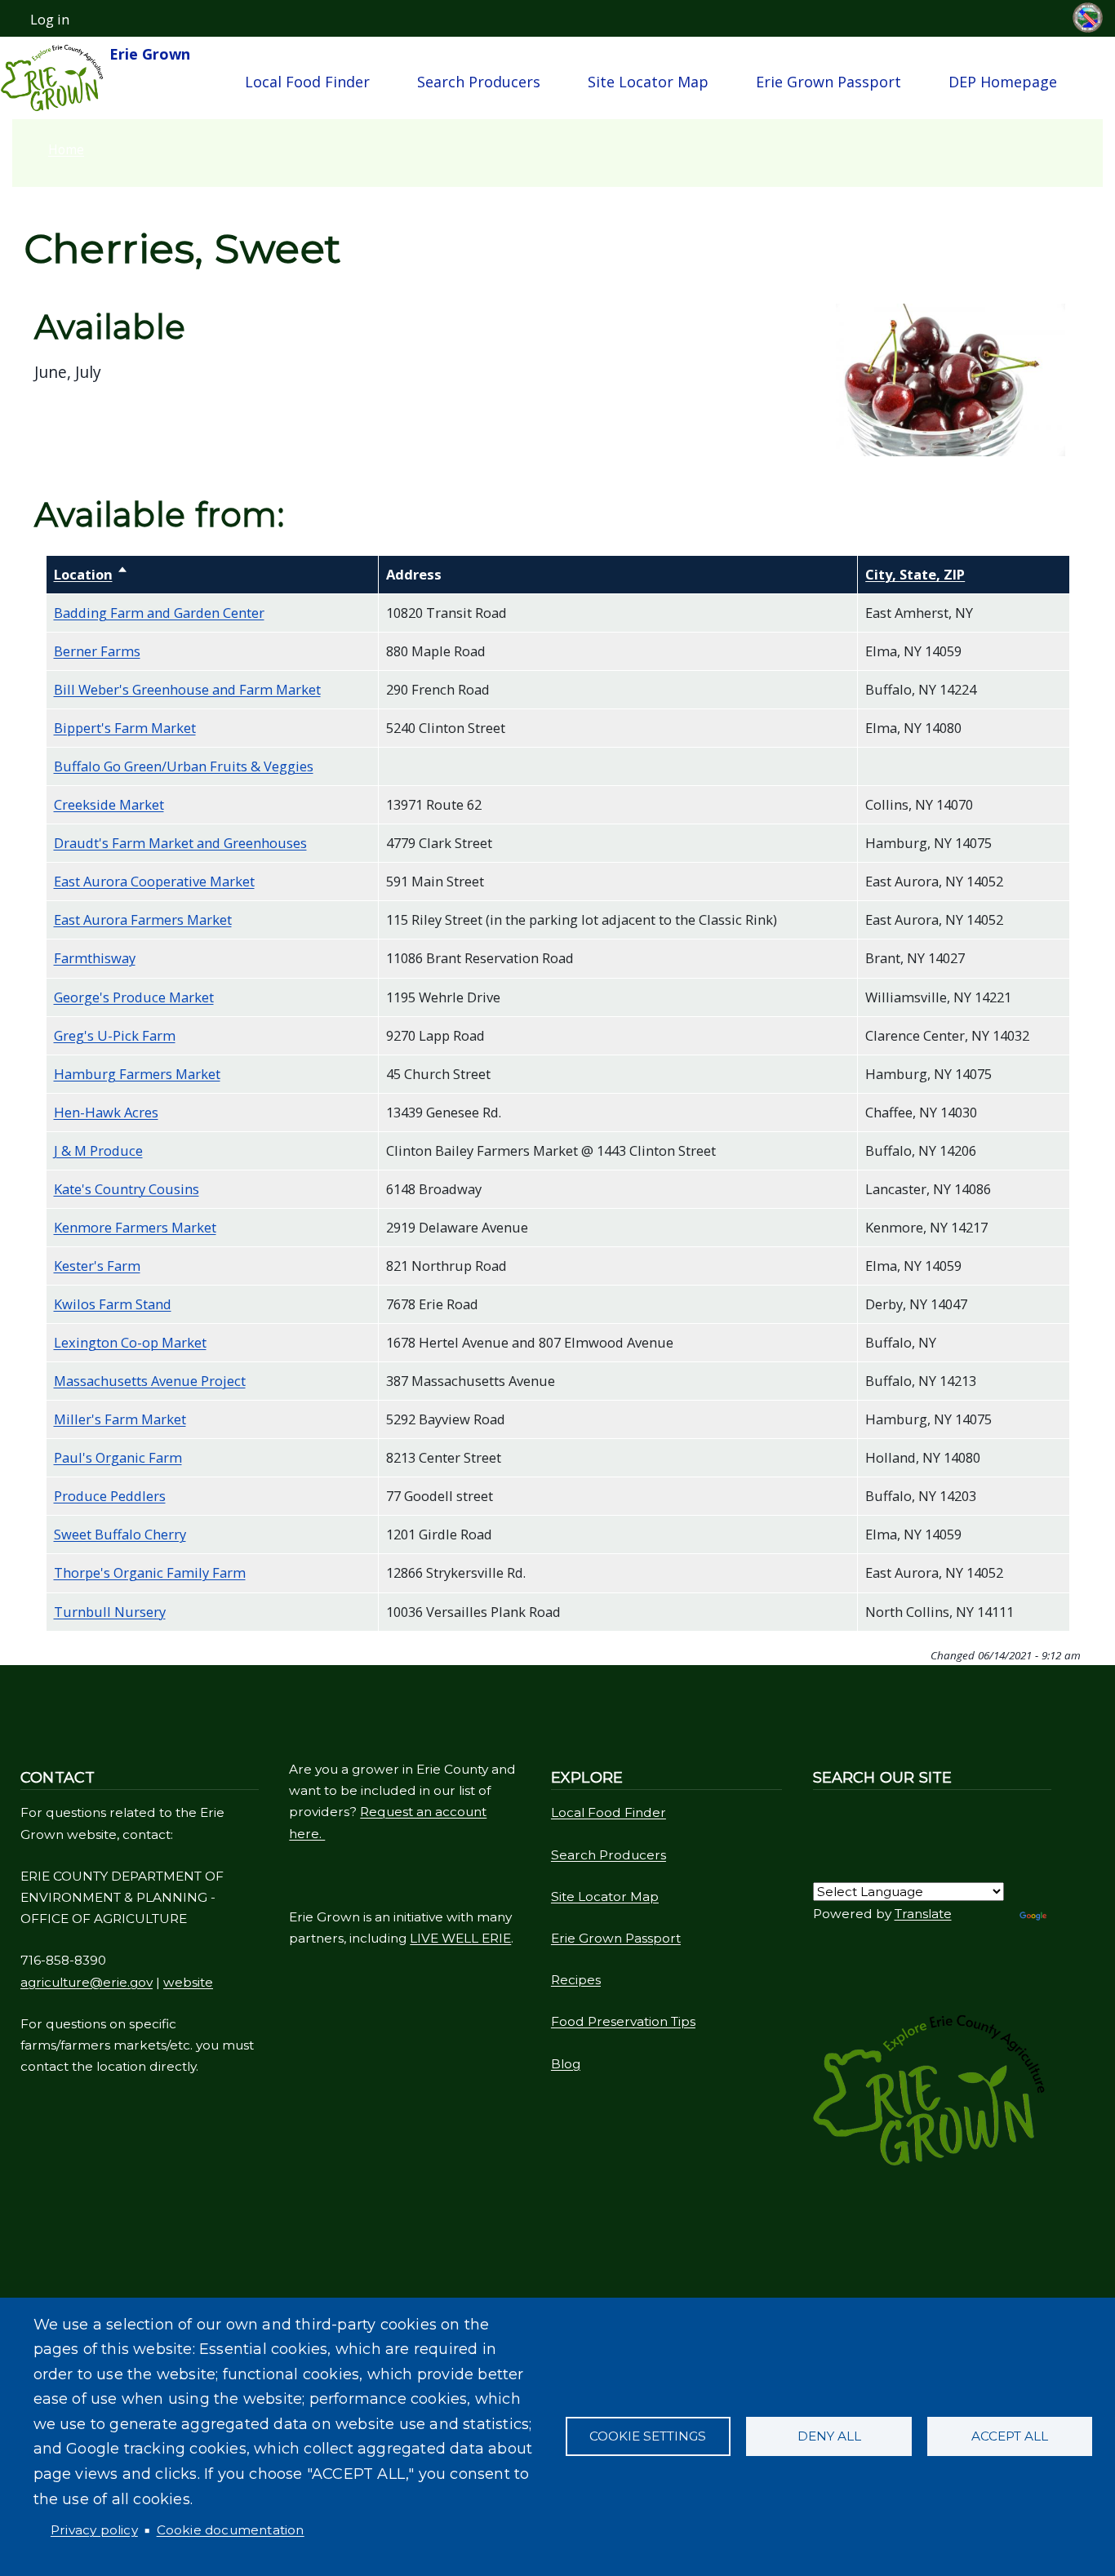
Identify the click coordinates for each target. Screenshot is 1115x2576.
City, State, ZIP (915, 574)
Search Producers (479, 82)
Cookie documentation (231, 2530)
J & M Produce (98, 1150)
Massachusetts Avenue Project (150, 1381)
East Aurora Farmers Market (143, 919)
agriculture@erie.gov (87, 1982)
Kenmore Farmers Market (135, 1227)
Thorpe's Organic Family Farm (150, 1572)
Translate (923, 1914)
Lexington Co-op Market (130, 1342)
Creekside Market (109, 804)
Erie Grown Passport (828, 82)
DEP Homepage (1003, 82)
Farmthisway (95, 958)
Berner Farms (97, 651)
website (188, 1982)
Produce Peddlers (110, 1496)
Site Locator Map (648, 82)
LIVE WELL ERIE (460, 1938)
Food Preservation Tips (623, 2021)
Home (66, 149)
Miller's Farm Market (120, 1419)
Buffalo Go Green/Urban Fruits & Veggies (184, 766)
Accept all (1010, 2436)
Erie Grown (148, 54)
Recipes (576, 1980)
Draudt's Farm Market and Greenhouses (180, 843)
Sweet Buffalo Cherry (120, 1534)
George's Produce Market (134, 997)
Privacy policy (94, 2530)
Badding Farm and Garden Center (159, 613)
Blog (566, 2064)
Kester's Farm (97, 1266)
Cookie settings (648, 2436)
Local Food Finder (307, 82)
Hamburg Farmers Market (137, 1074)
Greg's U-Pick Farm (115, 1035)
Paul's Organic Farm (118, 1457)
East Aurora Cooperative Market (154, 881)
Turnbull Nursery (110, 1612)
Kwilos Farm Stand (113, 1304)
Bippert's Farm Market (125, 728)
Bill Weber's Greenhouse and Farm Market (187, 689)
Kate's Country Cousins (127, 1189)
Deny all (829, 2436)
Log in (50, 20)
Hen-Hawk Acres (106, 1112)
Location (91, 574)
